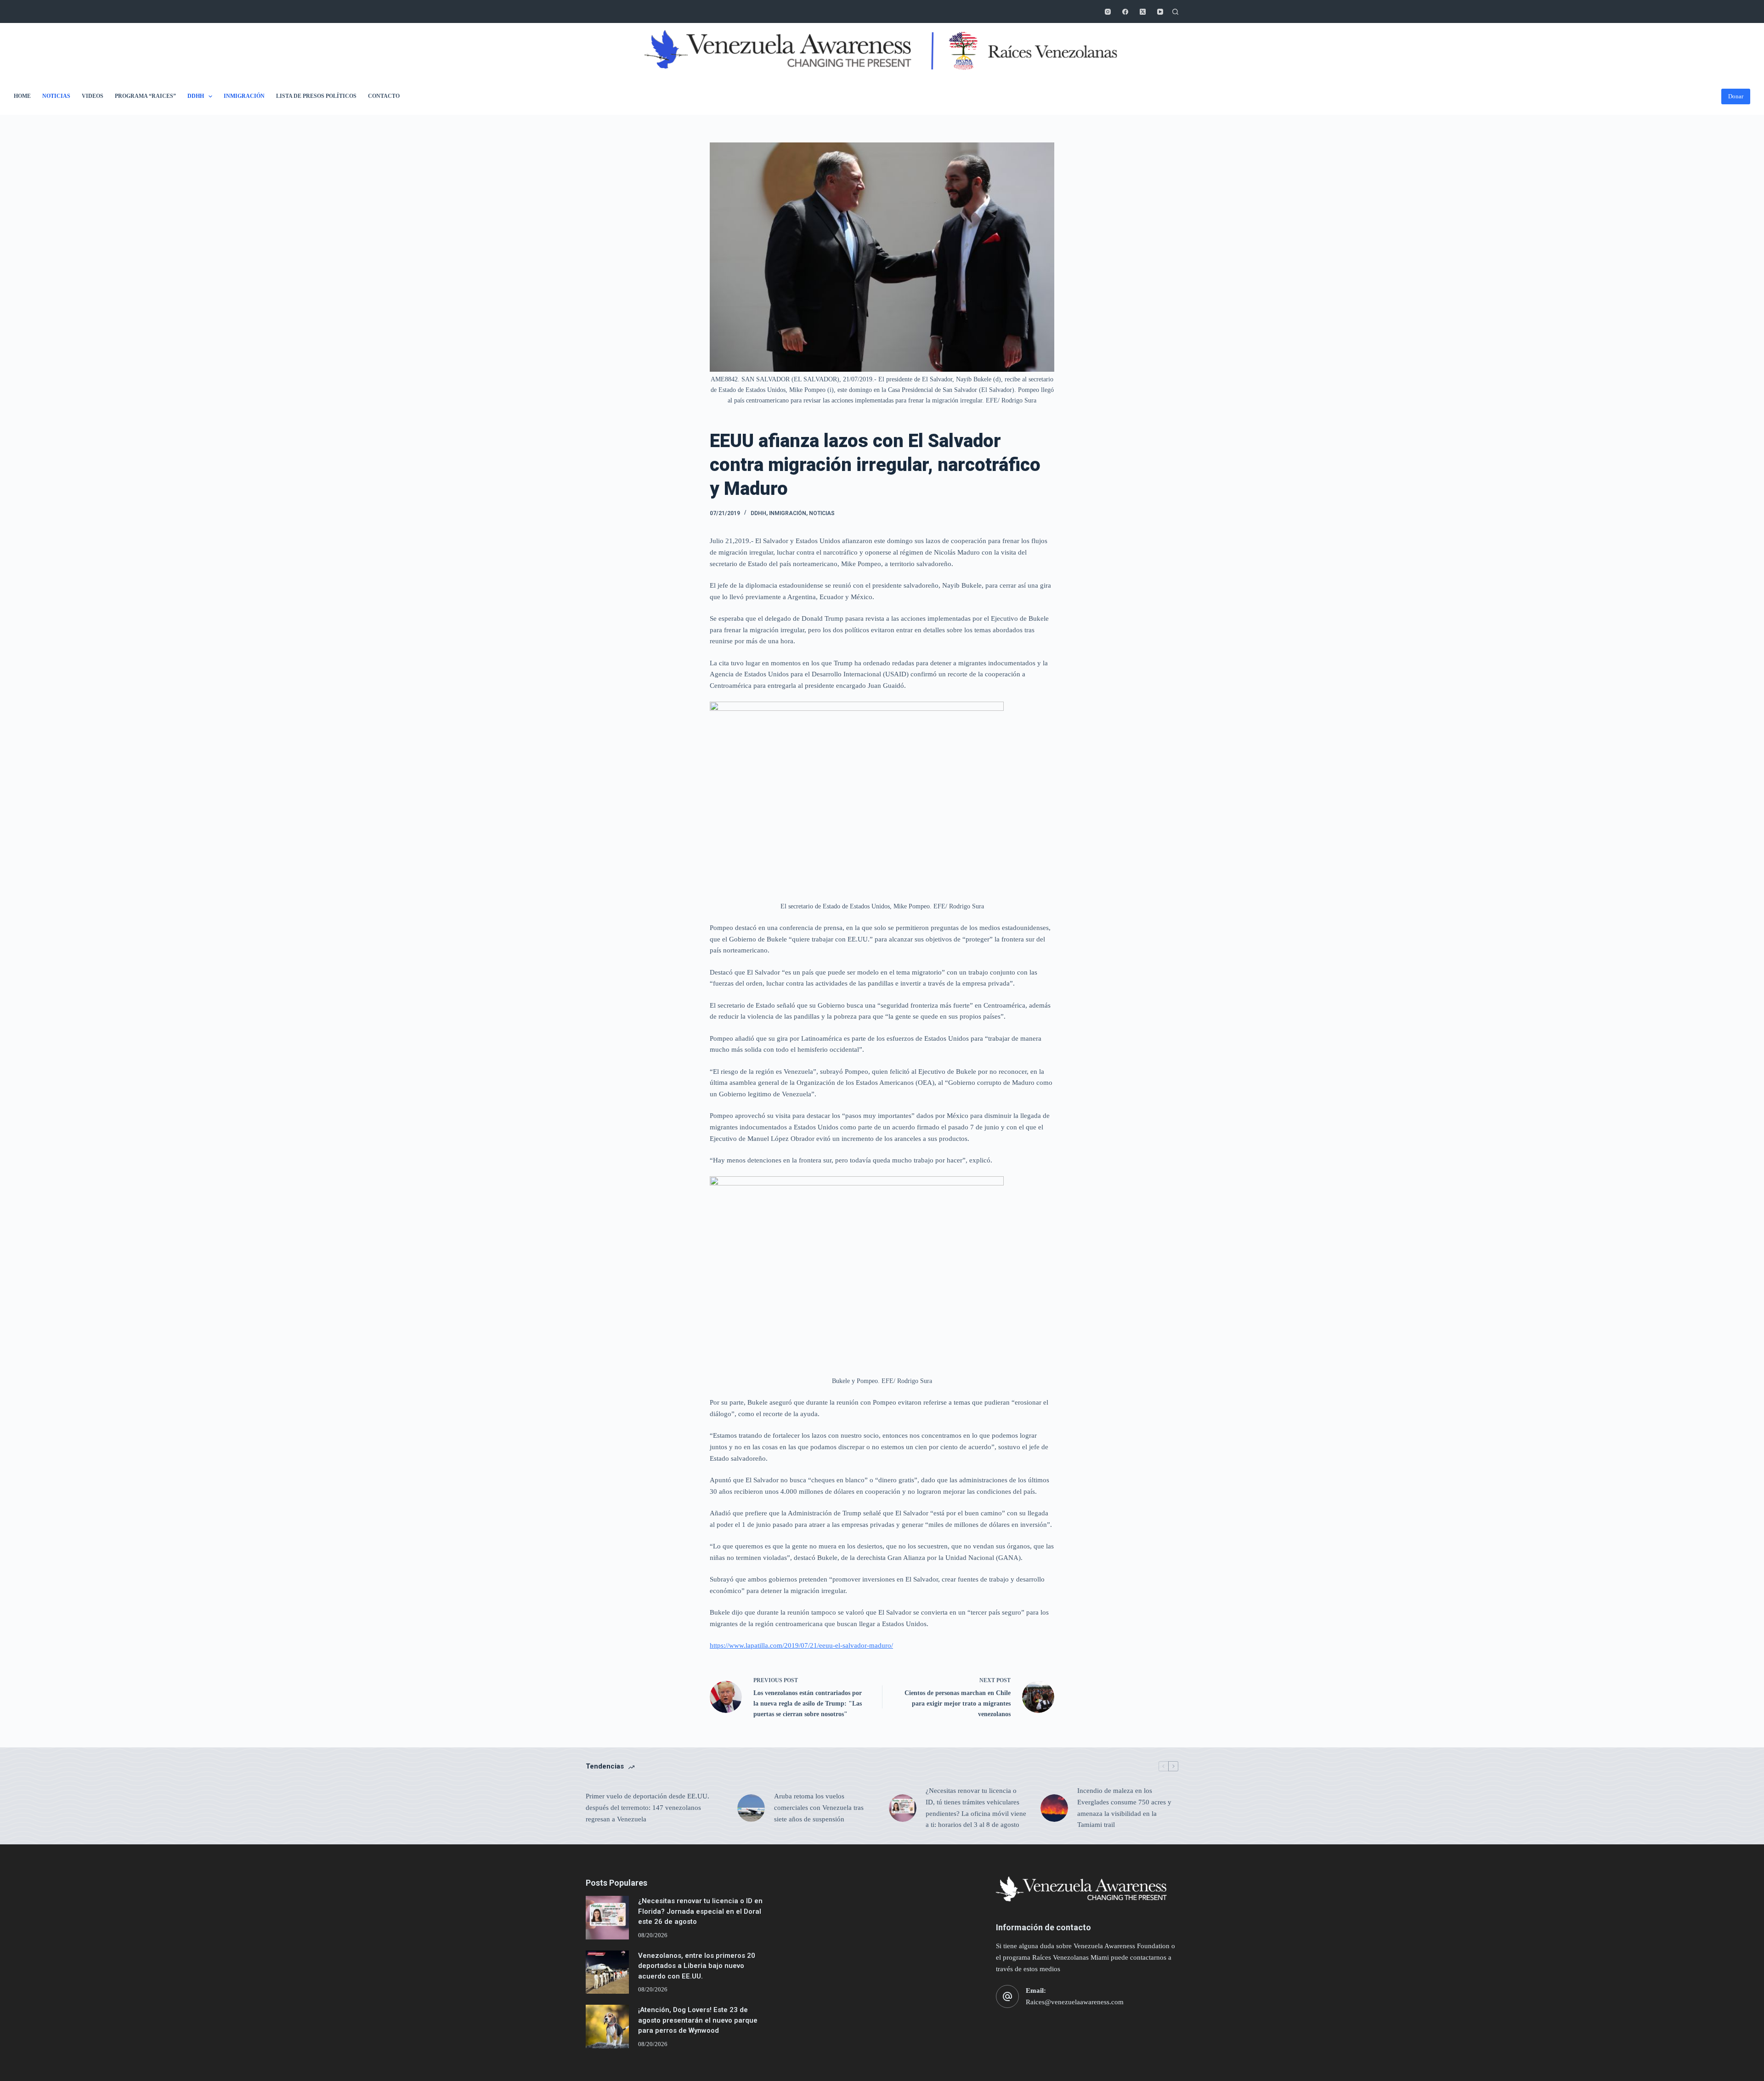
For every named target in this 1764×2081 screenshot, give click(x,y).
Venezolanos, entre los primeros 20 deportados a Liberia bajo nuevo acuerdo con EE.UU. (697, 1966)
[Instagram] (1108, 12)
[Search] (1175, 12)
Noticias (56, 96)
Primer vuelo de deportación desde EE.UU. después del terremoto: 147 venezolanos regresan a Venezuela (647, 1808)
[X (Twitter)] (1143, 12)
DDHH (196, 96)
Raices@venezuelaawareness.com (1075, 2002)
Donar (1736, 96)
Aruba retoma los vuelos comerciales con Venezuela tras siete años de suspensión (819, 1808)
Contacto (384, 96)
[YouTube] (1160, 12)
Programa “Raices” (145, 96)
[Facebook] (1125, 12)
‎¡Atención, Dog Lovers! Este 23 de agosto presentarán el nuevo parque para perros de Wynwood (698, 2020)
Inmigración (244, 96)
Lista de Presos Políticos (316, 96)
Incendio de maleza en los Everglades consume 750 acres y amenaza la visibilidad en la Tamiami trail (1124, 1808)
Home (22, 96)
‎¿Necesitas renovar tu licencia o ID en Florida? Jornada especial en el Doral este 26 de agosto (700, 1911)
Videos (93, 96)
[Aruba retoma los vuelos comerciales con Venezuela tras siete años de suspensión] (751, 1808)
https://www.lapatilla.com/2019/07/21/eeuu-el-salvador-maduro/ (801, 1645)
